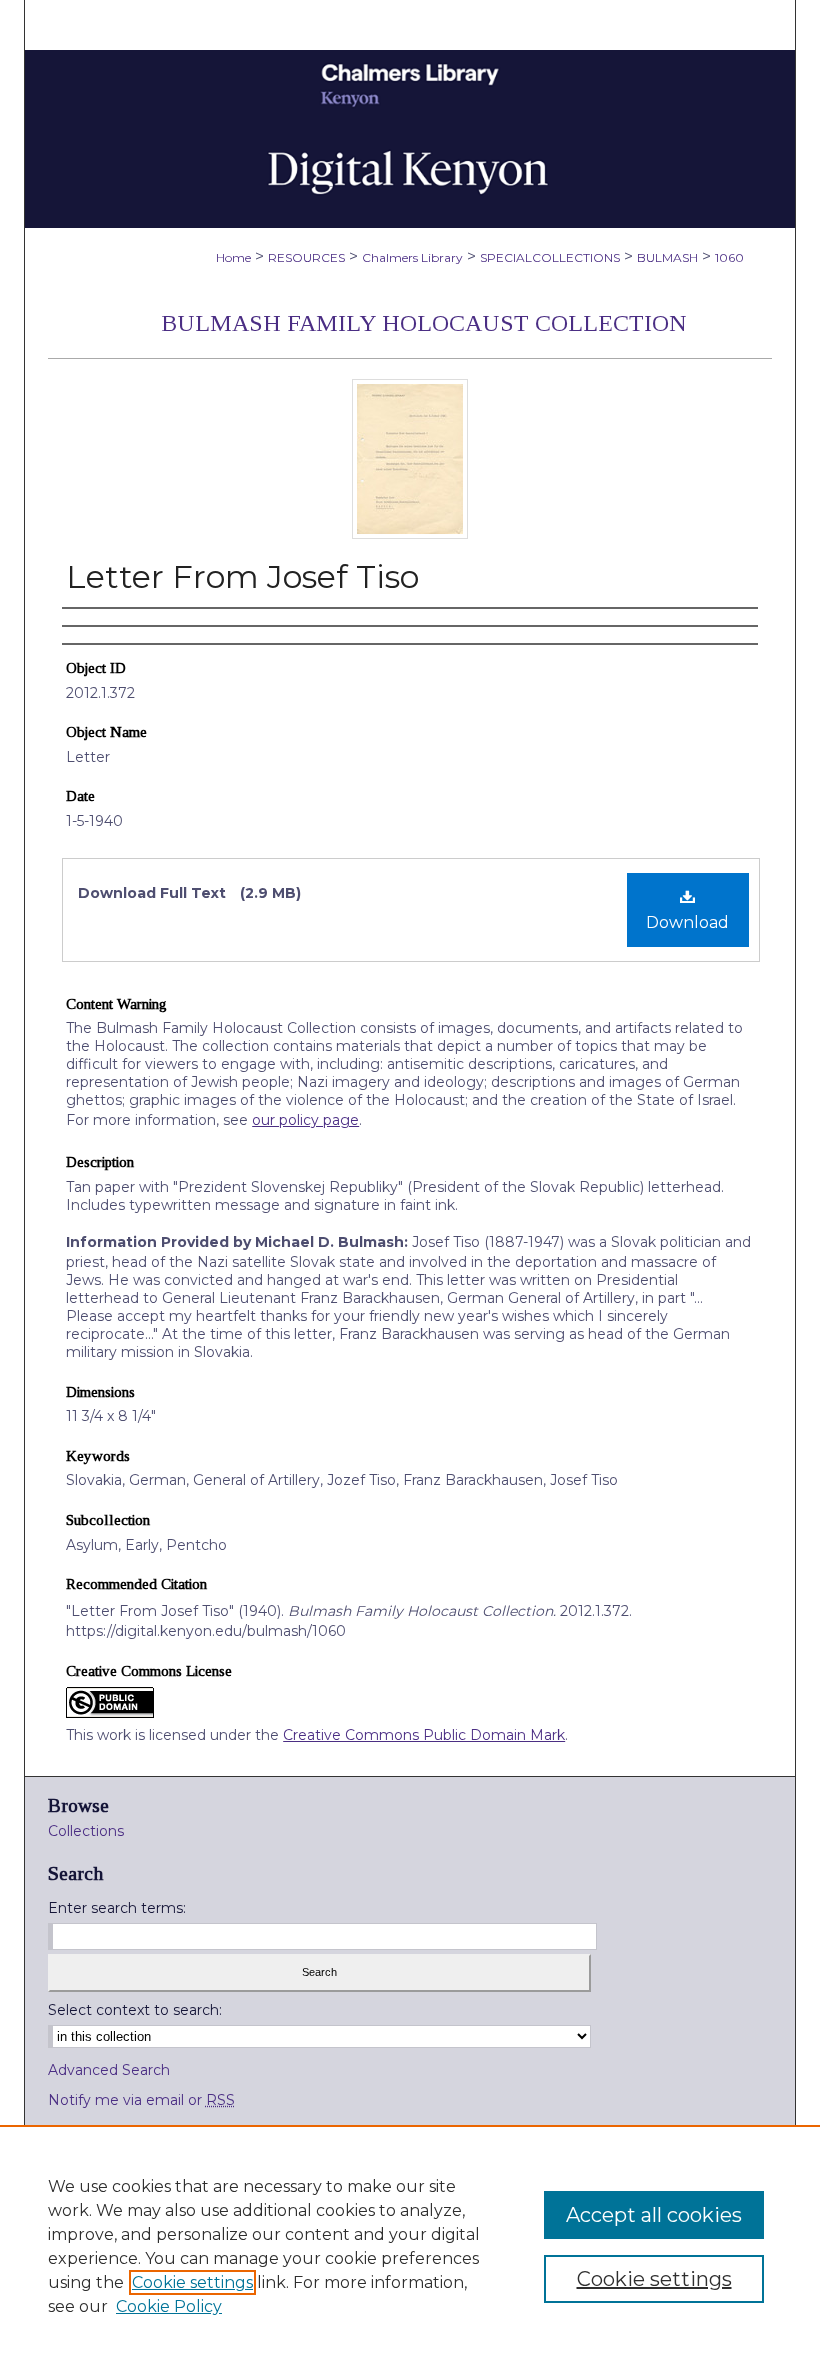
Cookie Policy (169, 2306)
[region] (410, 2246)
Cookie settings (192, 2282)
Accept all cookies (654, 2215)
